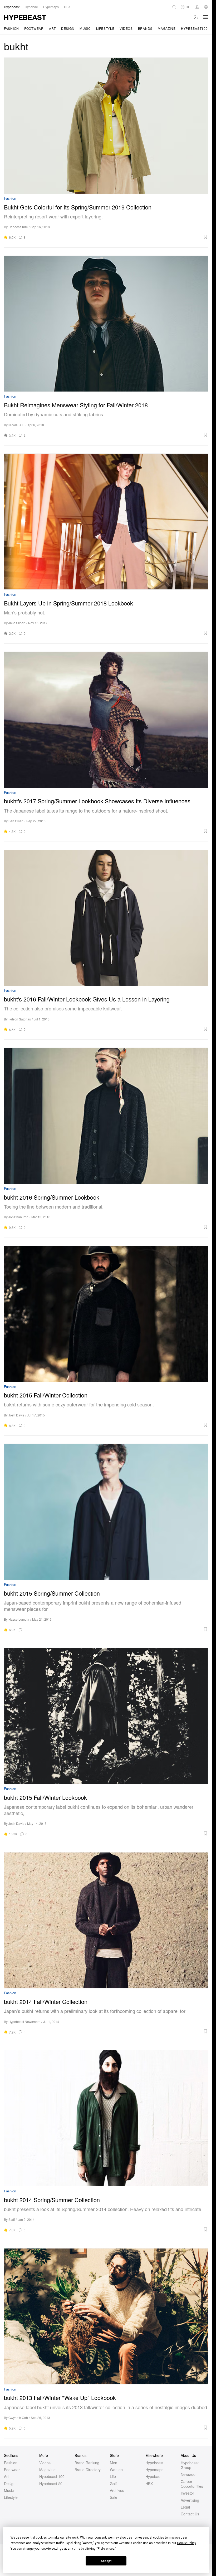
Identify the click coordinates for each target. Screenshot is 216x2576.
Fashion (11, 28)
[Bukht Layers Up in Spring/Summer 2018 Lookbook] (106, 522)
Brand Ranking (87, 2463)
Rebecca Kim (18, 227)
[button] (119, 237)
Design (68, 28)
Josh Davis (16, 1415)
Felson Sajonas (20, 1019)
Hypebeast (154, 2463)
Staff (12, 2219)
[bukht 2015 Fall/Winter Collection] (106, 1314)
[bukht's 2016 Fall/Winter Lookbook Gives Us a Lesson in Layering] (106, 918)
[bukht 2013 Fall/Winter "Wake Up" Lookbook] (106, 2316)
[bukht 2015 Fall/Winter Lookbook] (106, 1716)
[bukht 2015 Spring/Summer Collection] (106, 1512)
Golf (113, 2484)
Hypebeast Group (190, 2465)
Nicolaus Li (16, 425)
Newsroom (190, 2474)
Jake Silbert (17, 623)
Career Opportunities (192, 2484)
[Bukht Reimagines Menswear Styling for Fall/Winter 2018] (106, 324)
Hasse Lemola (19, 1619)
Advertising (190, 2500)
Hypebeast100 (194, 28)
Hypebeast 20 (51, 2484)
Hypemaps (154, 2470)
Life (113, 2476)
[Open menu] (205, 17)
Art (52, 28)
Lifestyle (105, 28)
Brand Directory (88, 2470)
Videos (126, 28)
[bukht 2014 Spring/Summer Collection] (106, 2118)
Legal (185, 2507)
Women (116, 2470)
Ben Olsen (16, 821)
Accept (106, 2561)
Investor (187, 2493)
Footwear (34, 28)
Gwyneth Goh (18, 2418)
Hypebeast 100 (52, 2476)
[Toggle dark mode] (196, 17)
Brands (145, 28)
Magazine (167, 28)
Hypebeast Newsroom (24, 2022)
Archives (117, 2490)
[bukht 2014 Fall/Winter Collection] (106, 1920)
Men (114, 2463)
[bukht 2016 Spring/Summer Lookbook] (106, 1116)
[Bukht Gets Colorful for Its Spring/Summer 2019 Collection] (106, 126)
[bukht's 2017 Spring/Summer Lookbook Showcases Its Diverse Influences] (106, 720)
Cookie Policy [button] (186, 2543)
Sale (114, 2497)
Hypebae (153, 2476)
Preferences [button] (106, 2549)
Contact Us (190, 2514)
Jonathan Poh (18, 1217)
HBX (149, 2484)
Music (85, 28)
